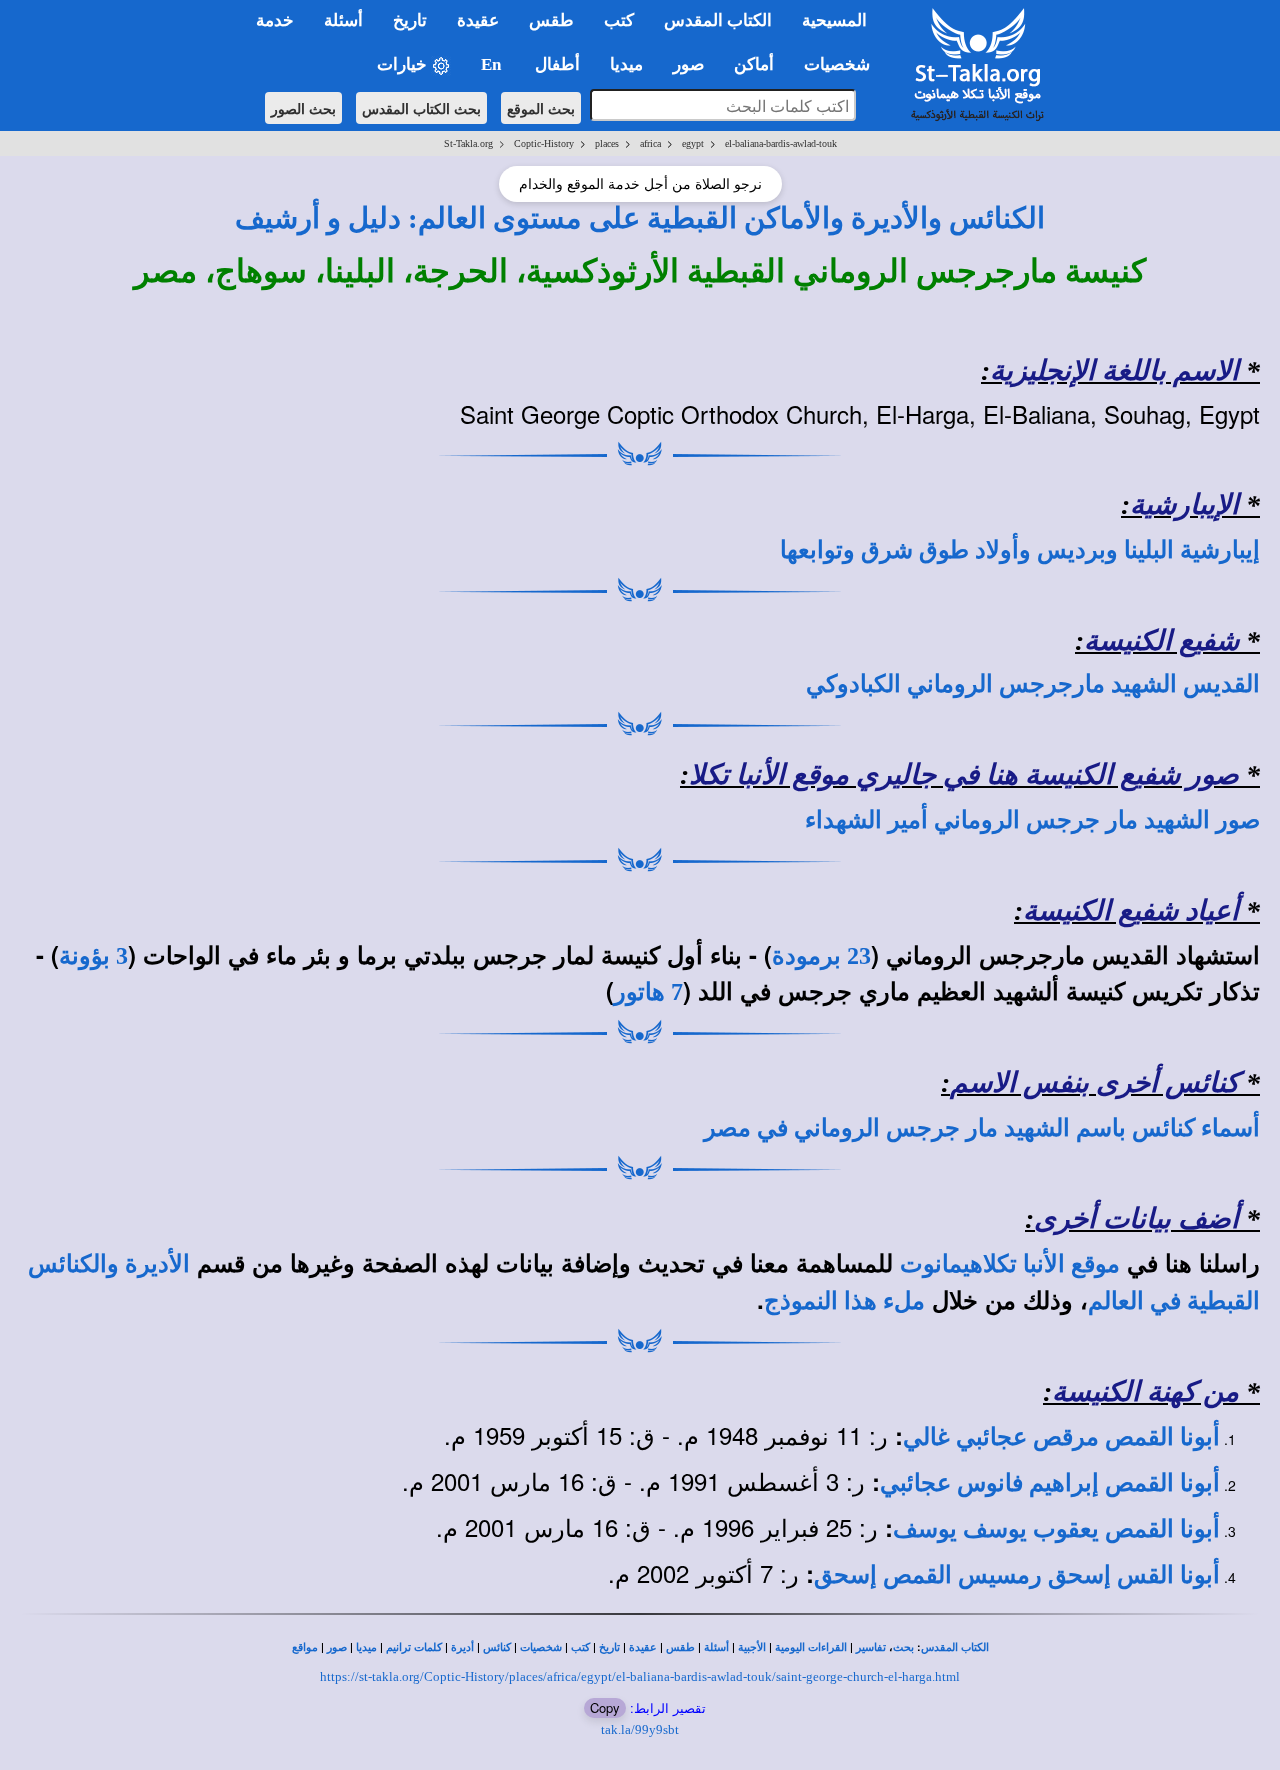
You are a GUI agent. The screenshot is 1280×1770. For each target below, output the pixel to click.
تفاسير (871, 1647)
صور (337, 1647)
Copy (605, 1707)
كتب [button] (619, 20)
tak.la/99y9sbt (640, 1729)
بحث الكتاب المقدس (421, 108)
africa (650, 143)
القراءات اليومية (811, 1647)
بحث (903, 1647)
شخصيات (541, 1647)
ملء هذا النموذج (844, 1301)
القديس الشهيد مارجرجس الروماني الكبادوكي (1033, 684)
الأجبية (752, 1647)
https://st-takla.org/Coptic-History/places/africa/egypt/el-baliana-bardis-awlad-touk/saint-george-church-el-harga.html (640, 1676)
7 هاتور (648, 992)
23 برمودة (821, 956)
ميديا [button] (626, 64)
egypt (693, 143)
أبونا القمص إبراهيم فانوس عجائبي (1050, 1483)
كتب (580, 1647)
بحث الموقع (541, 108)
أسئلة (716, 1647)
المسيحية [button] (834, 20)
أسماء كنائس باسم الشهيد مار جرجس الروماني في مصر (982, 1128)
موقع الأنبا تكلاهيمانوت (1010, 1264)
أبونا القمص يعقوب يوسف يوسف (1056, 1529)
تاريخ (609, 1647)
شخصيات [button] (843, 64)
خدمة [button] (275, 20)
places (607, 143)
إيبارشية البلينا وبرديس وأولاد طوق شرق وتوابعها (1020, 550)
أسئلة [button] (343, 20)
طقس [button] (551, 20)
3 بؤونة (93, 956)
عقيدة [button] (478, 20)
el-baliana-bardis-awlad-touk (781, 143)
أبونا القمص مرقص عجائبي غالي (1061, 1437)
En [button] (493, 64)
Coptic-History (544, 143)
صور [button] (688, 64)
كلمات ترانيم (414, 1647)
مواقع (305, 1647)
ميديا (366, 1647)
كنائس (497, 1647)
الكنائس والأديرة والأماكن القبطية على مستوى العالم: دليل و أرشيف (640, 218)
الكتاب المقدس (955, 1647)
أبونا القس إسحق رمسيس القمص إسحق (1017, 1575)
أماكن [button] (754, 64)
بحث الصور (303, 108)
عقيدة (643, 1647)
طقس (680, 1647)
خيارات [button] (404, 64)
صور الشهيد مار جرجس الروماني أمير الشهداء (1032, 820)
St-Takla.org (468, 143)
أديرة (462, 1647)
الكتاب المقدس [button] (718, 20)
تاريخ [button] (410, 20)
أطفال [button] (557, 64)
